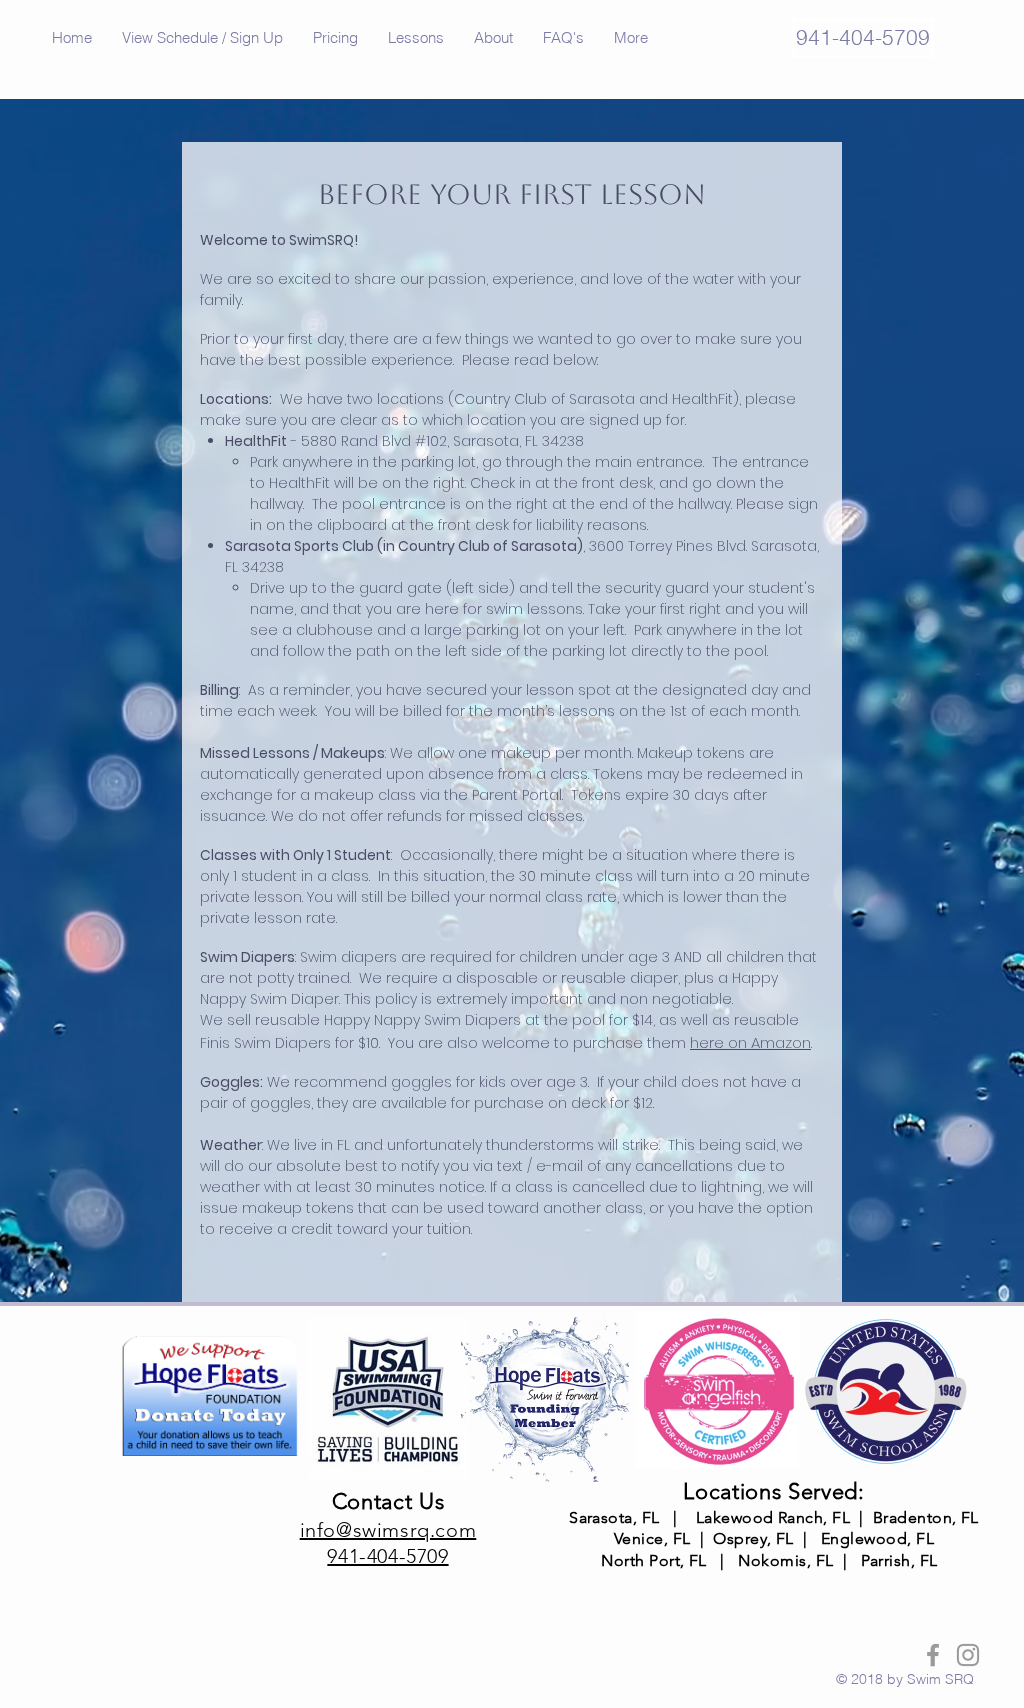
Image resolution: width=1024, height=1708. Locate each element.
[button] (202, 38)
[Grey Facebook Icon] (933, 1655)
